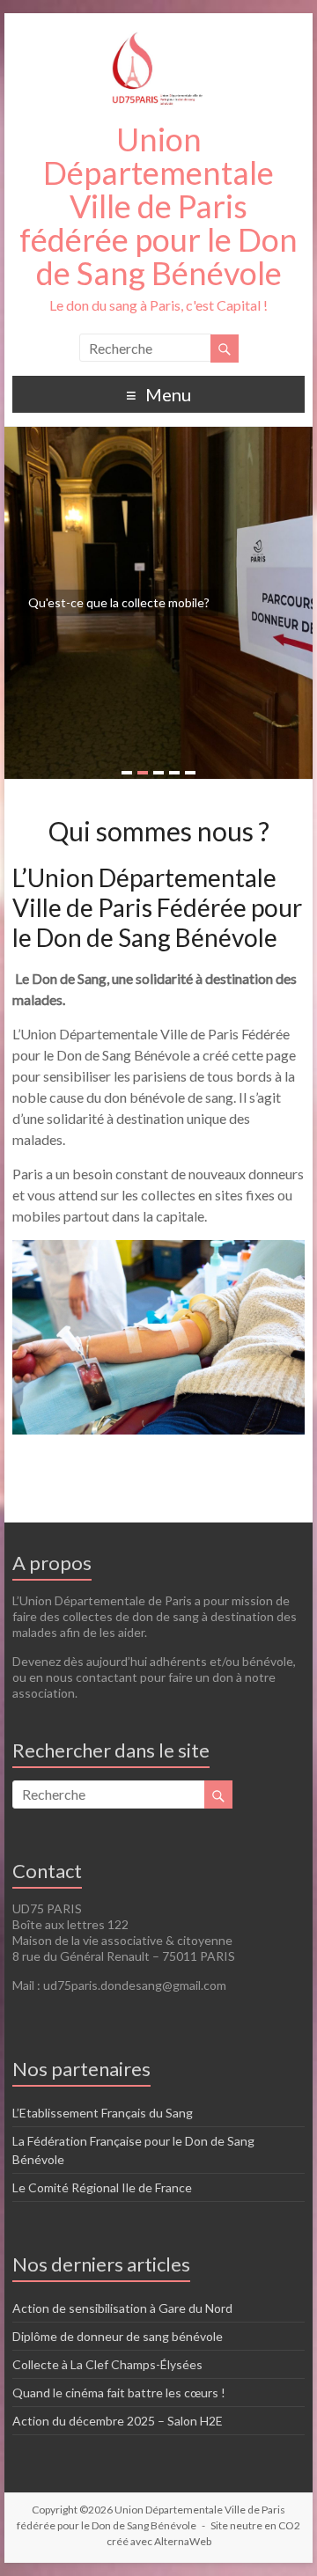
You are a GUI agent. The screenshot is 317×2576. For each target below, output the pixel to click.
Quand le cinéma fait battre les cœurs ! (119, 2393)
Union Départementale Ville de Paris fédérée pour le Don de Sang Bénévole (158, 206)
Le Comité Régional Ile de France (102, 2187)
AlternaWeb (183, 2541)
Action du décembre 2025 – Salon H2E (118, 2421)
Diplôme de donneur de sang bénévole (118, 2336)
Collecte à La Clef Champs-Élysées (107, 2364)
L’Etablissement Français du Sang (103, 2113)
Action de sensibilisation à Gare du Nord (122, 2308)
